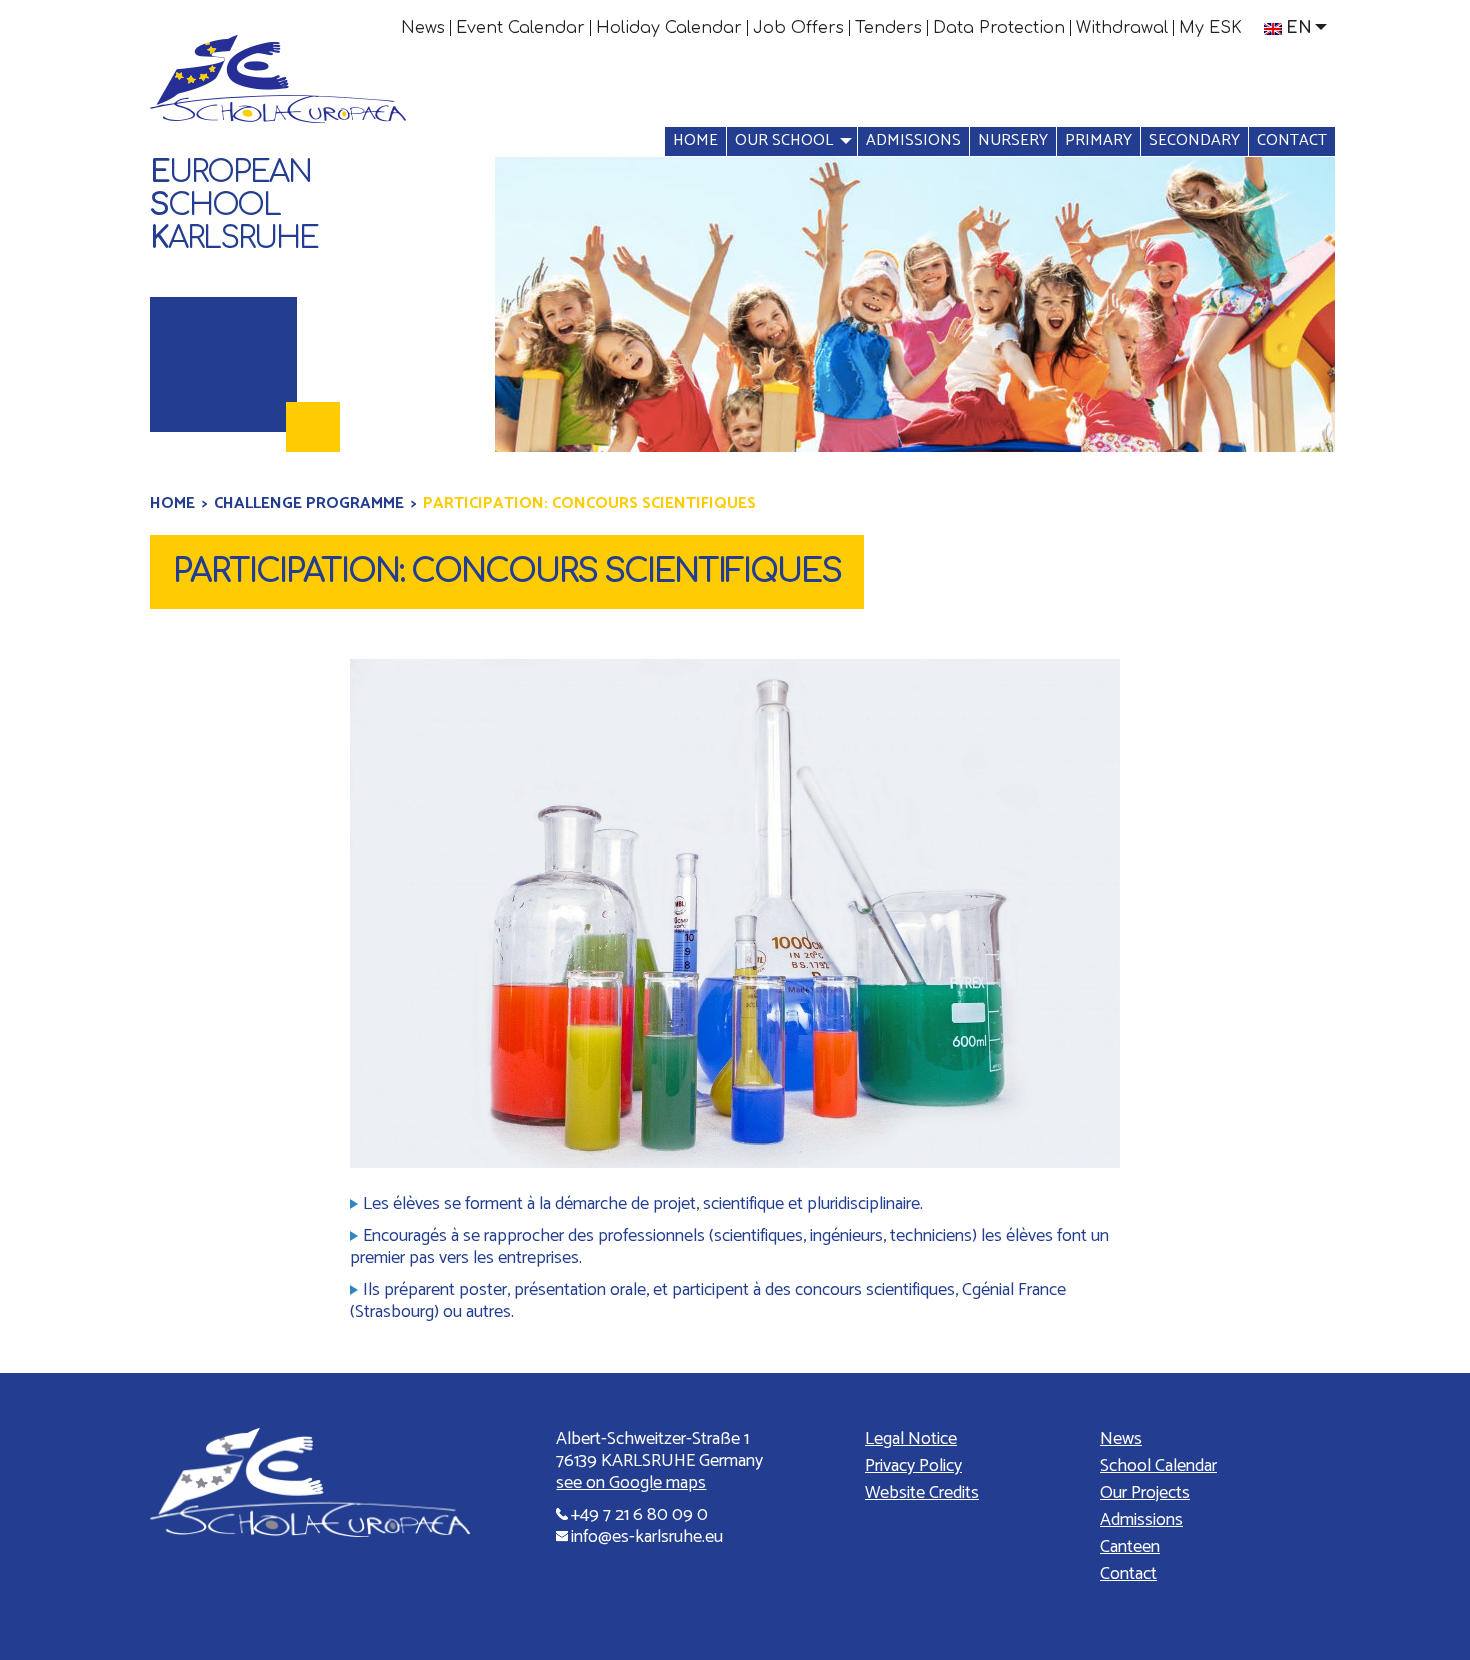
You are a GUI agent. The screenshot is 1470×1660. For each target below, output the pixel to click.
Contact (1292, 140)
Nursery (1013, 140)
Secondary (1194, 140)
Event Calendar (520, 28)
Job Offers (798, 28)
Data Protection (999, 28)
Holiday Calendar (669, 28)
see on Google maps (631, 1483)
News (423, 28)
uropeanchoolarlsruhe (234, 205)
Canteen (1130, 1547)
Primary (1098, 140)
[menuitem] (423, 28)
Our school (784, 140)
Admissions (913, 140)
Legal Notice (911, 1439)
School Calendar (1158, 1466)
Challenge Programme (309, 503)
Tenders (888, 28)
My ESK (1210, 28)
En (1299, 28)
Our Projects (1145, 1493)
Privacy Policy (913, 1466)
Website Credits (922, 1493)
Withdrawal (1122, 28)
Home (695, 140)
